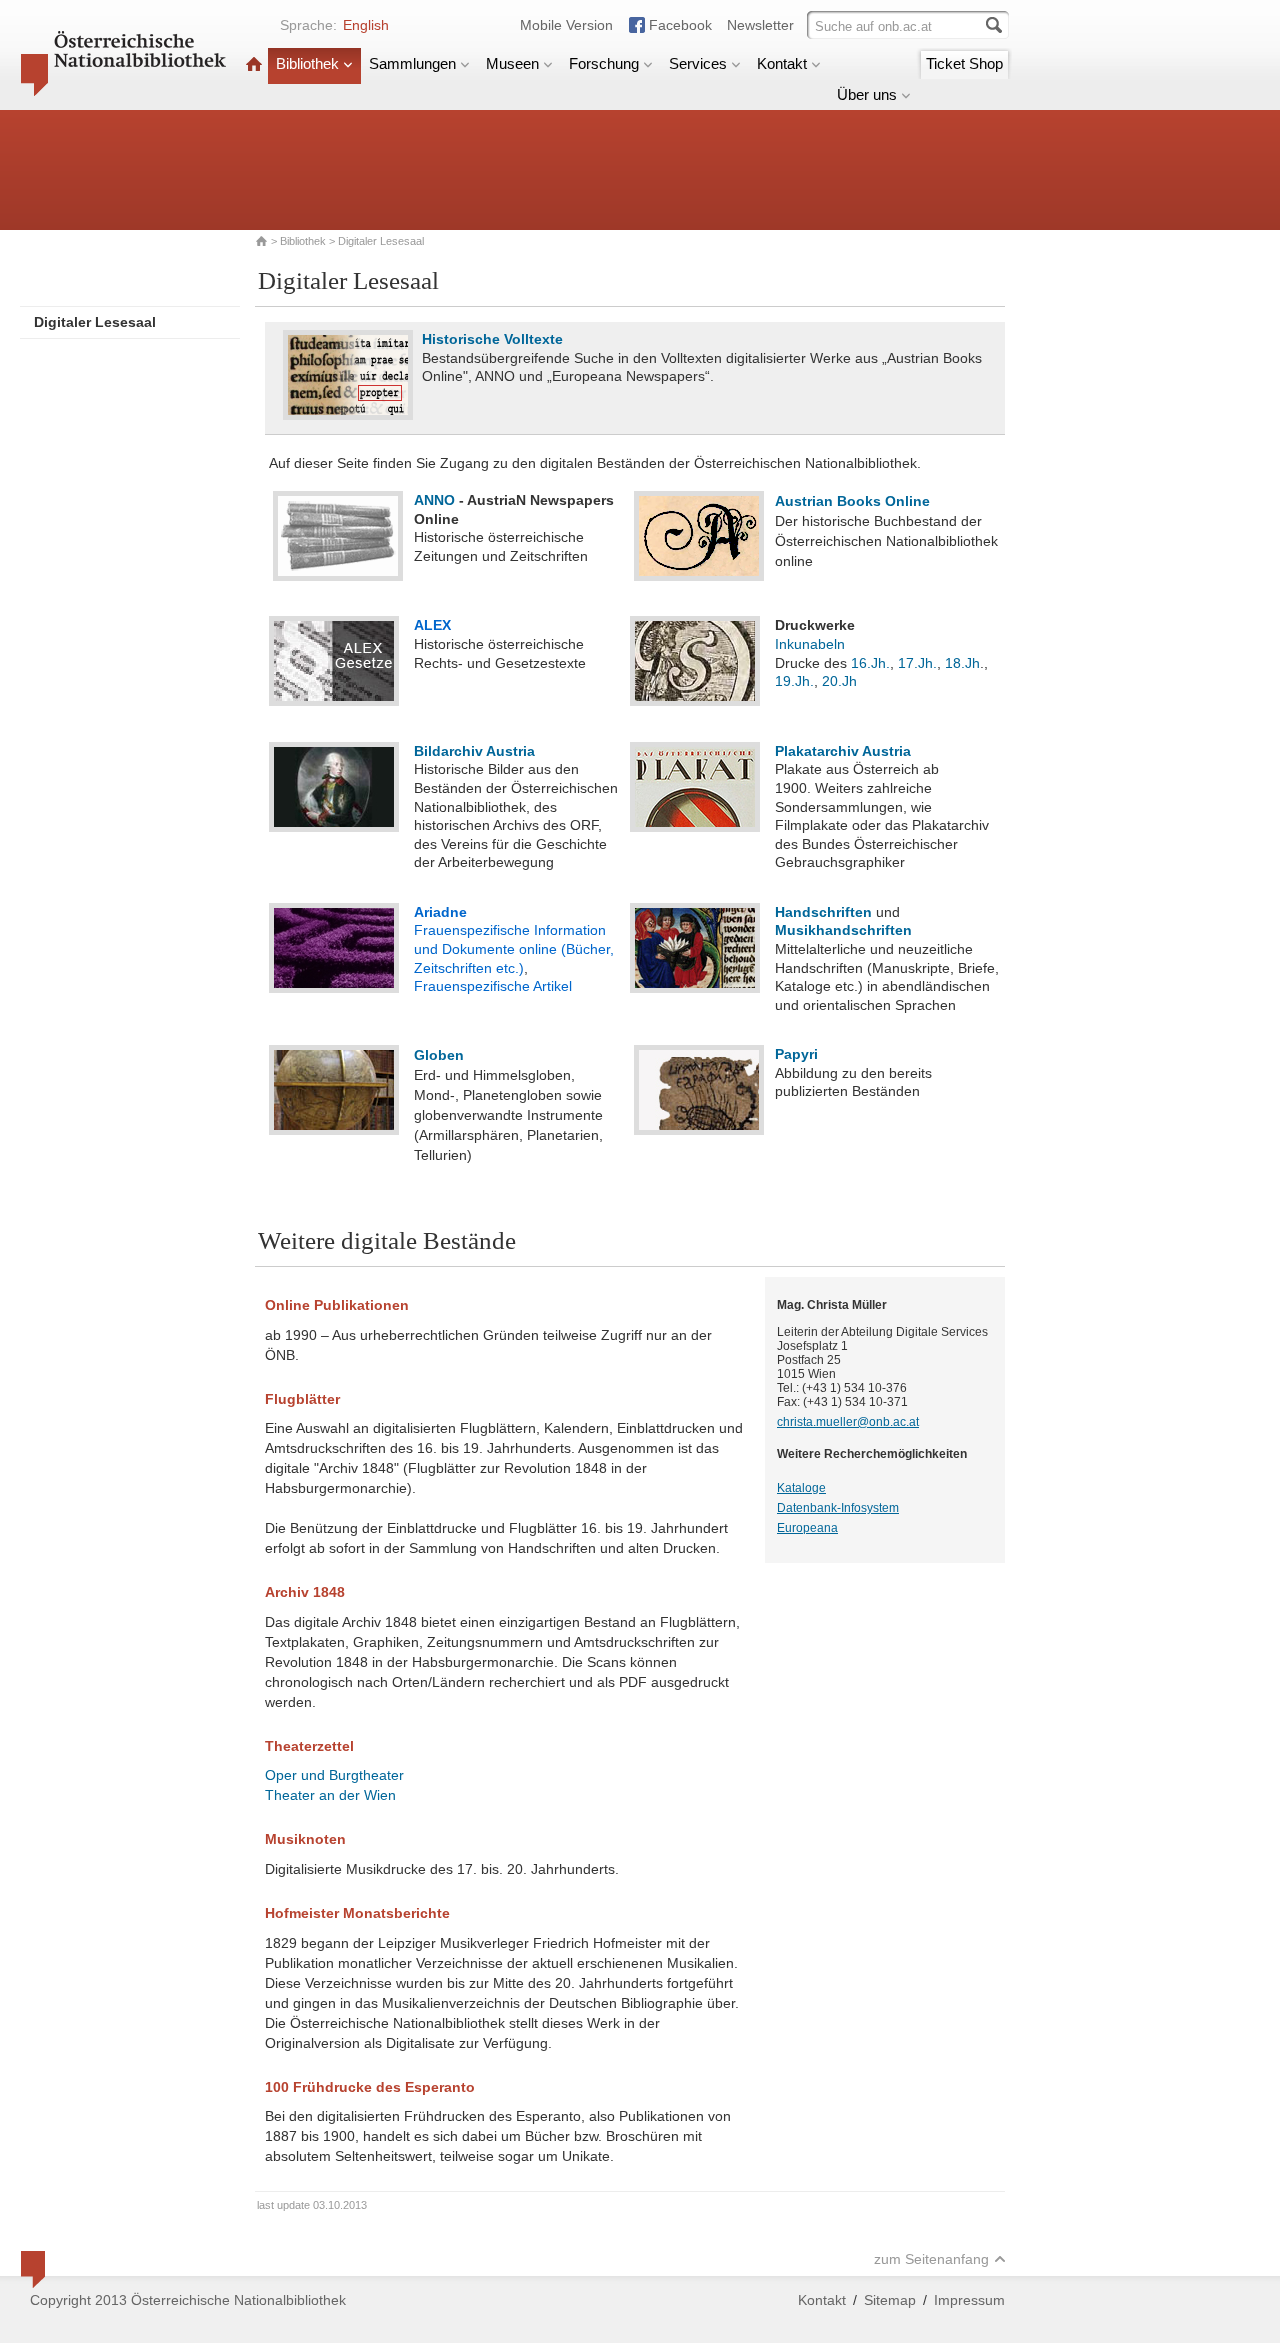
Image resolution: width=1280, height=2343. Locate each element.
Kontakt (782, 63)
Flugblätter (302, 1399)
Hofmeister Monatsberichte (357, 1913)
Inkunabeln (810, 644)
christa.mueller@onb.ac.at (848, 1422)
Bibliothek (307, 63)
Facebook (680, 25)
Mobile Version (566, 25)
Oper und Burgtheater (334, 1775)
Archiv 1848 (305, 1592)
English (366, 25)
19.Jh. (794, 681)
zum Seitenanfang (931, 2259)
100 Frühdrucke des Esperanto (370, 2087)
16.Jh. (870, 663)
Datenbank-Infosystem (838, 1508)
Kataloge (801, 1488)
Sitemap (890, 2300)
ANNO (434, 500)
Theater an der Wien (330, 1795)
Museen (512, 63)
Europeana (807, 1528)
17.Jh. (917, 663)
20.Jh (839, 681)
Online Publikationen (337, 1305)
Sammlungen (412, 63)
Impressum (969, 2300)
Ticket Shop (964, 63)
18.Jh (962, 663)
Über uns (867, 94)
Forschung (604, 63)
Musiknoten (305, 1839)
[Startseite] (254, 63)
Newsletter (760, 25)
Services (698, 63)
